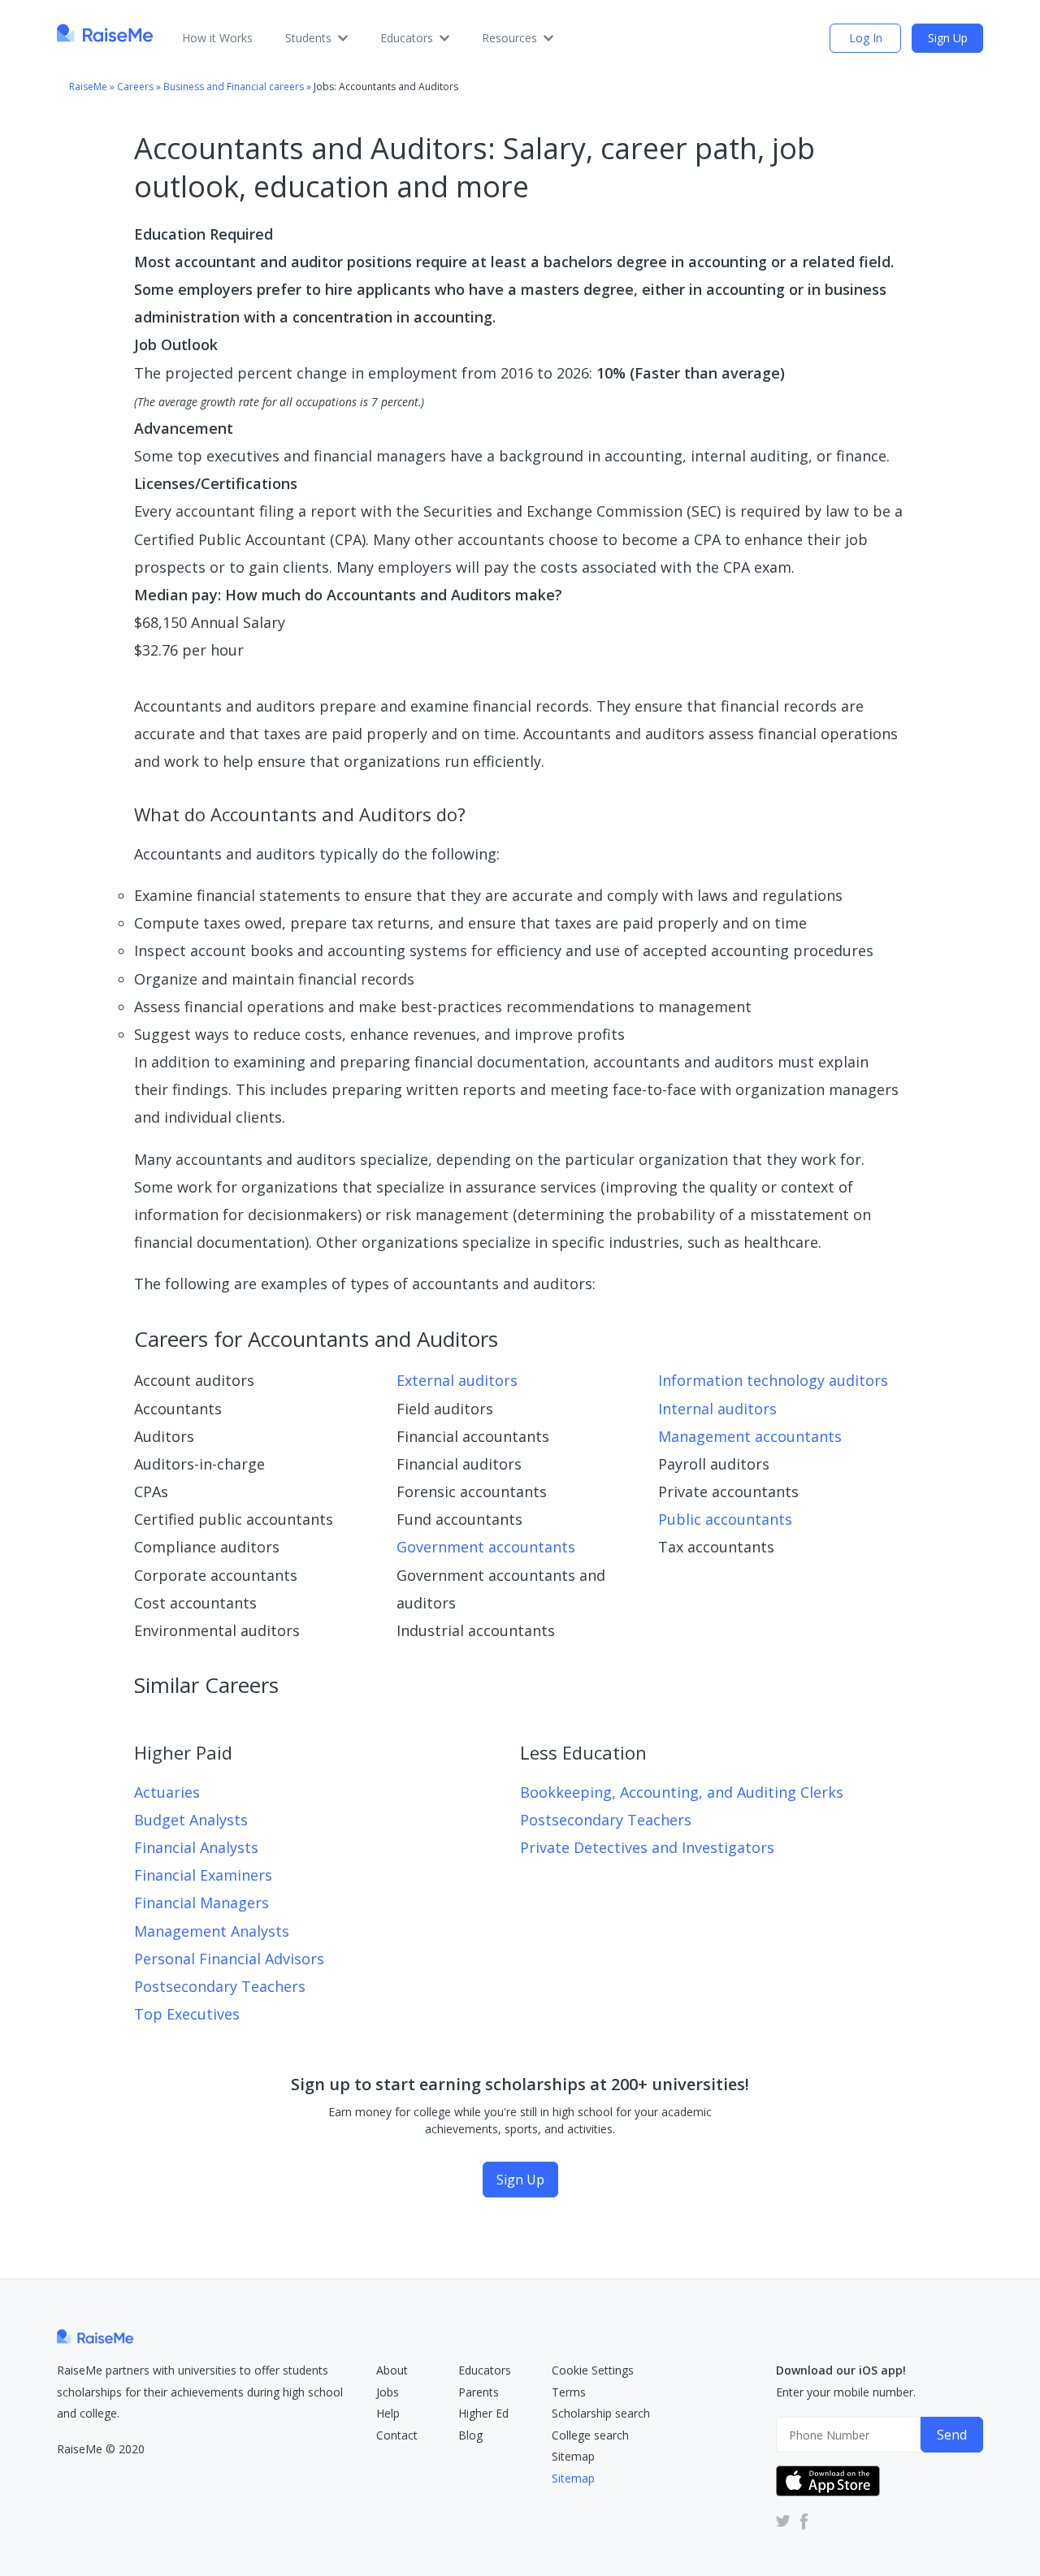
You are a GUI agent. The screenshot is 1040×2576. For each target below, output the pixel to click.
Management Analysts (212, 1931)
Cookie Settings (593, 2370)
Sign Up (948, 38)
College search (590, 2435)
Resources (509, 38)
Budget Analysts (191, 1820)
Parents (479, 2392)
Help (388, 2413)
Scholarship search (601, 2413)
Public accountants (725, 1519)
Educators (407, 38)
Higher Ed (483, 2413)
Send (952, 2435)
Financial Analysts (196, 1847)
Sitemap (573, 2456)
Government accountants (486, 1547)
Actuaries (167, 1792)
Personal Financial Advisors (229, 1959)
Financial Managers (201, 1903)
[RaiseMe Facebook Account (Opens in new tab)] (801, 2521)
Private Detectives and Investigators (647, 1847)
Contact (397, 2435)
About (392, 2370)
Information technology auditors (773, 1380)
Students (308, 38)
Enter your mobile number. (846, 2392)
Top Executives (187, 2014)
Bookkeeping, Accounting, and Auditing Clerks (682, 1792)
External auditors (457, 1380)
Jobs (388, 2392)
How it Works (217, 38)
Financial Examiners (203, 1875)
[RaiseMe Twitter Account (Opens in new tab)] (783, 2521)
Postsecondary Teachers (220, 1986)
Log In (866, 38)
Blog (470, 2435)
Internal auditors (717, 1409)
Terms (569, 2392)
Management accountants (750, 1436)
